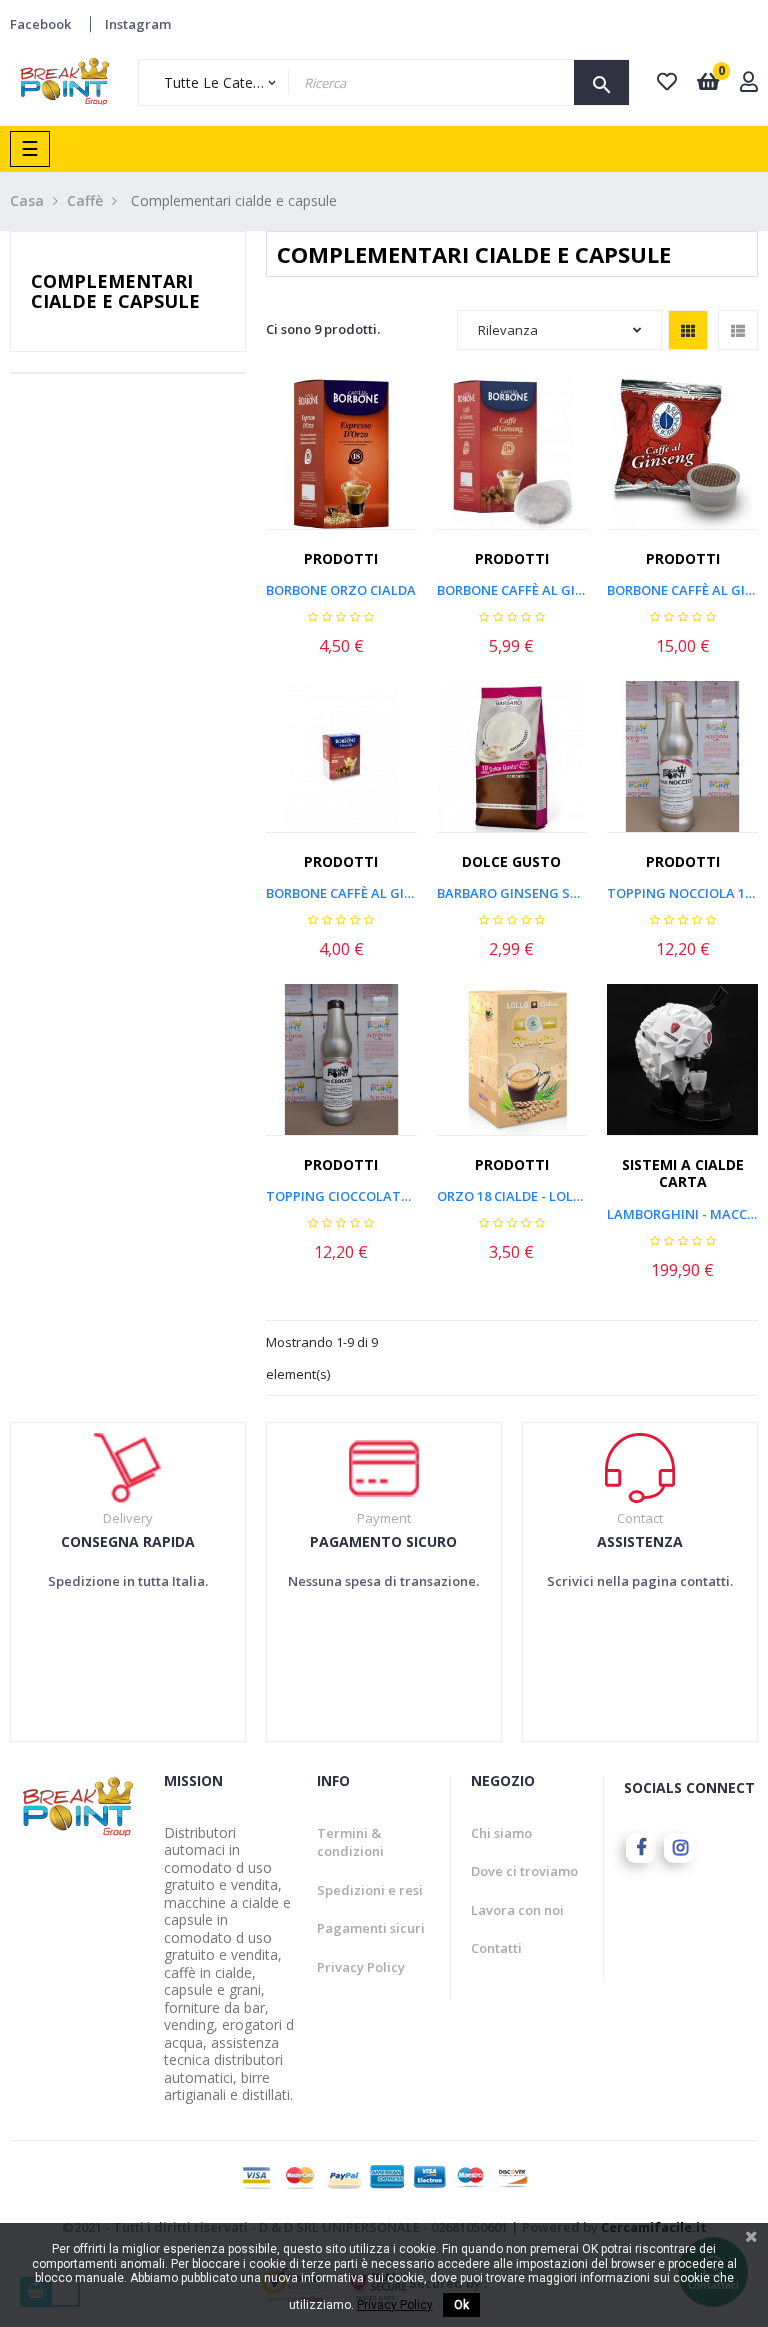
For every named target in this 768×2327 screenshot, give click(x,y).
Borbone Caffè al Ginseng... (512, 590)
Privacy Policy (361, 1967)
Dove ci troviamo (524, 1871)
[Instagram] (679, 1848)
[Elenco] (738, 330)
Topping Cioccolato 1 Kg (341, 1196)
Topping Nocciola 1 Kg (682, 893)
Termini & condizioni (350, 1842)
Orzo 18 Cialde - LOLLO (512, 1196)
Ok (461, 2305)
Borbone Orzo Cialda (341, 590)
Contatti (496, 1948)
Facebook (40, 24)
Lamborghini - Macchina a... (682, 1214)
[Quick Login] (749, 83)
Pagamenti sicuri (371, 1928)
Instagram (138, 24)
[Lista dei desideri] (374, 459)
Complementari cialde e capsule (115, 291)
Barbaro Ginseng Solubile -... (512, 893)
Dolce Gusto (511, 861)
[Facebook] (641, 1848)
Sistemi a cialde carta (683, 1173)
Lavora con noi (517, 1910)
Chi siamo (501, 1833)
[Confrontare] (418, 459)
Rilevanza (508, 330)
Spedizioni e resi (370, 1890)
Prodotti (341, 558)
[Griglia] (688, 330)
